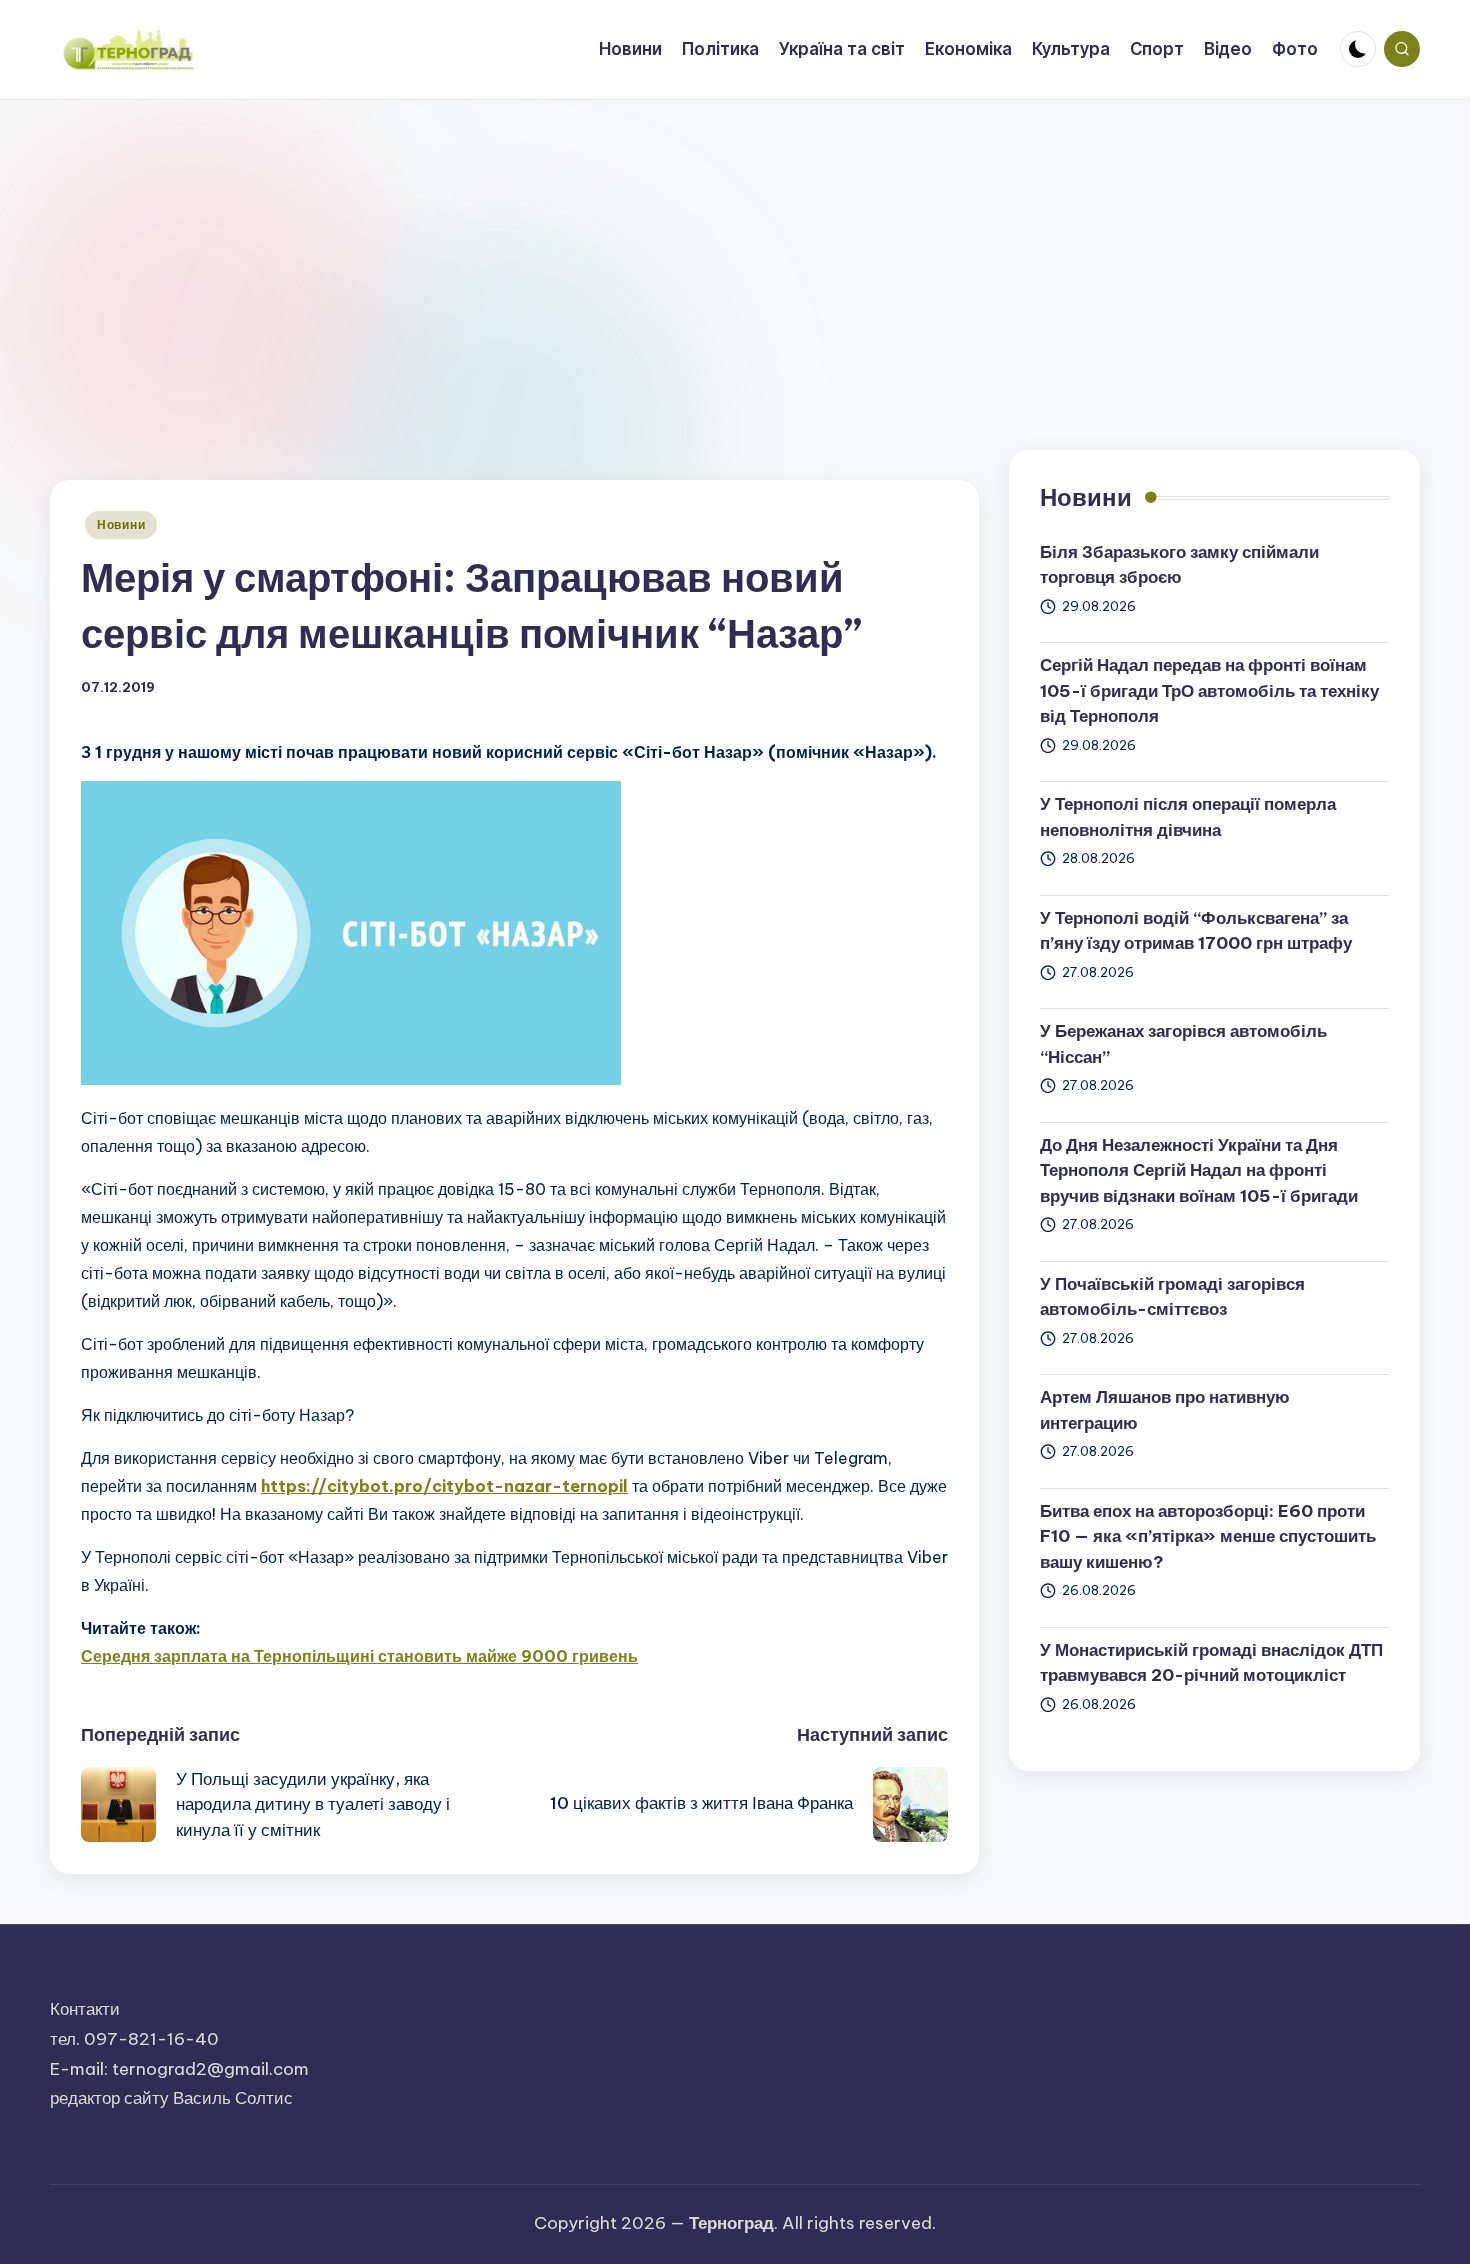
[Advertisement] (735, 250)
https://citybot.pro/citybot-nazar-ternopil (444, 1486)
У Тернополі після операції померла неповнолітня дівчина (1188, 817)
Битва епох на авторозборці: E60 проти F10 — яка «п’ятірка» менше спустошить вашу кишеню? (1208, 1536)
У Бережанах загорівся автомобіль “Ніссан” (1183, 1044)
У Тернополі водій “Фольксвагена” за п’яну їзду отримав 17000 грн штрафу (1196, 931)
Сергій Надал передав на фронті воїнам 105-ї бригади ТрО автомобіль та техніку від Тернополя (1209, 690)
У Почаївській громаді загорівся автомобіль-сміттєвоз (1172, 1297)
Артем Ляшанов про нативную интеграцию (1165, 1410)
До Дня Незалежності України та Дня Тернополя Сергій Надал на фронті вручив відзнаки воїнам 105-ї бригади (1199, 1170)
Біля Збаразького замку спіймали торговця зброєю (1179, 565)
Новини (121, 524)
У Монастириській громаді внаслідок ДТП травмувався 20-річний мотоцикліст (1211, 1663)
